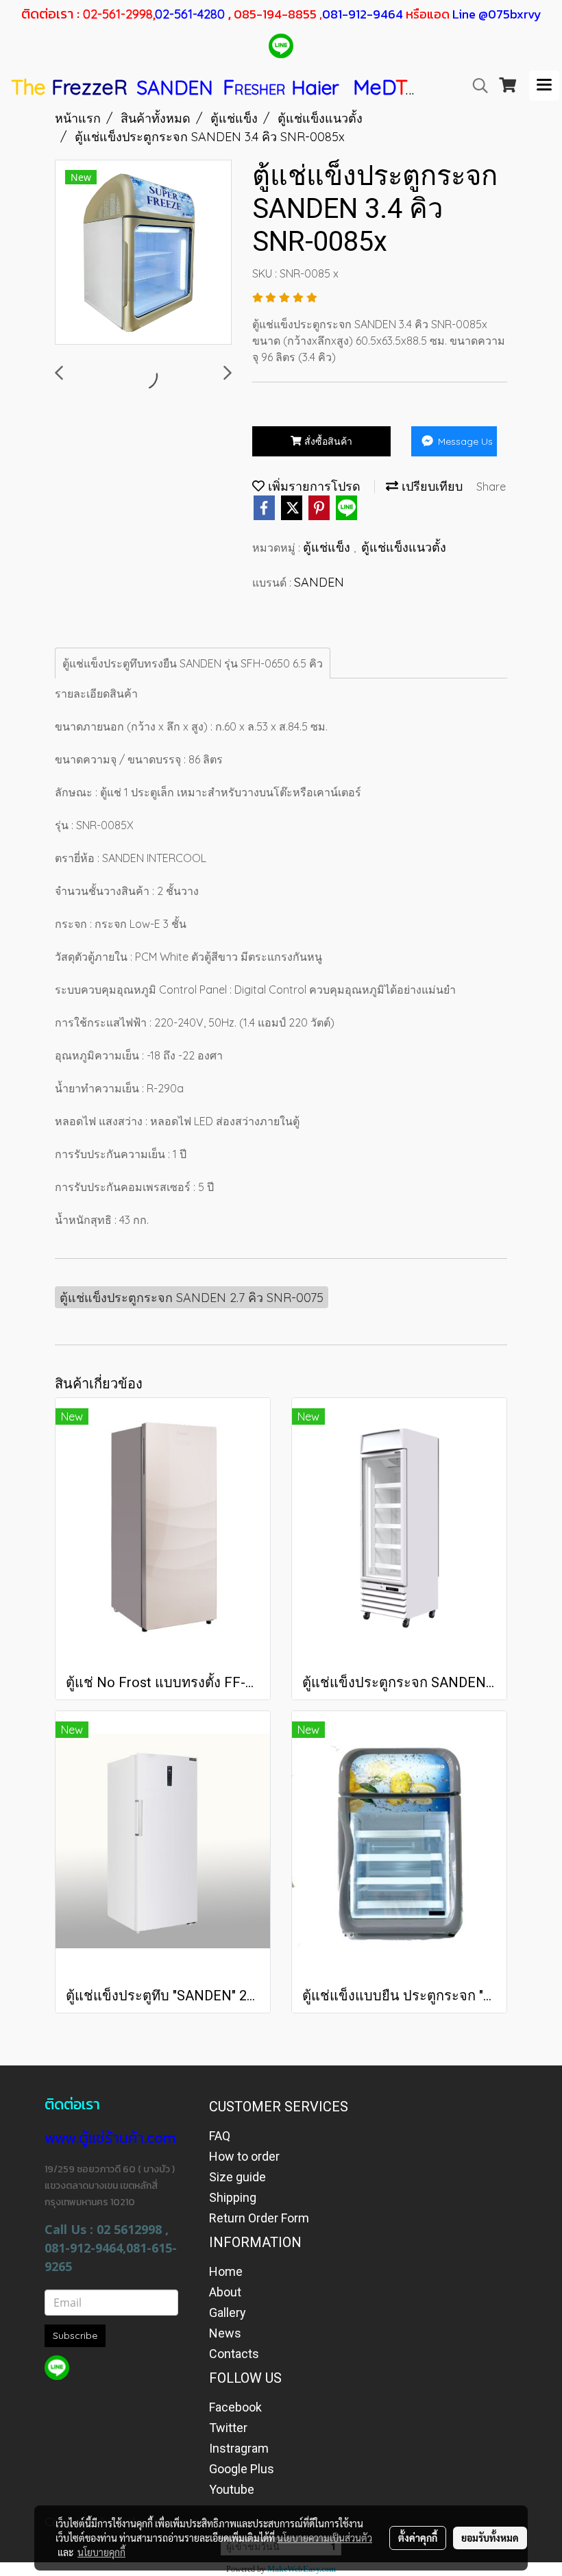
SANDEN (319, 582)
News (225, 2333)
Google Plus (242, 2469)
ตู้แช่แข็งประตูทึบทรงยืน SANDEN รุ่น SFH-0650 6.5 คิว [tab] (193, 663)
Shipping (233, 2197)
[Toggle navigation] (544, 86)
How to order (244, 2156)
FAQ (220, 2136)
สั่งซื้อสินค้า (327, 441)
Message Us (464, 441)
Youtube (232, 2489)
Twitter (228, 2428)
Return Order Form (259, 2218)
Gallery (228, 2313)
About (225, 2292)
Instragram (239, 2448)
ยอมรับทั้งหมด (490, 2538)
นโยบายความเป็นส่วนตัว (325, 2538)
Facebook (235, 2407)
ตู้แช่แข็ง (328, 547)
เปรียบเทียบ (430, 486)
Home (226, 2271)
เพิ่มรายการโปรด (313, 486)
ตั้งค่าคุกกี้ (418, 2538)
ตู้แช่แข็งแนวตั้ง (404, 547)
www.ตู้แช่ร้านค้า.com (110, 2138)
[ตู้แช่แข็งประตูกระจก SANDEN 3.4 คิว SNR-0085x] (143, 253)
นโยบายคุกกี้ (101, 2552)
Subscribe (75, 2335)
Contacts (234, 2354)
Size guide (237, 2177)
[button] (476, 86)
